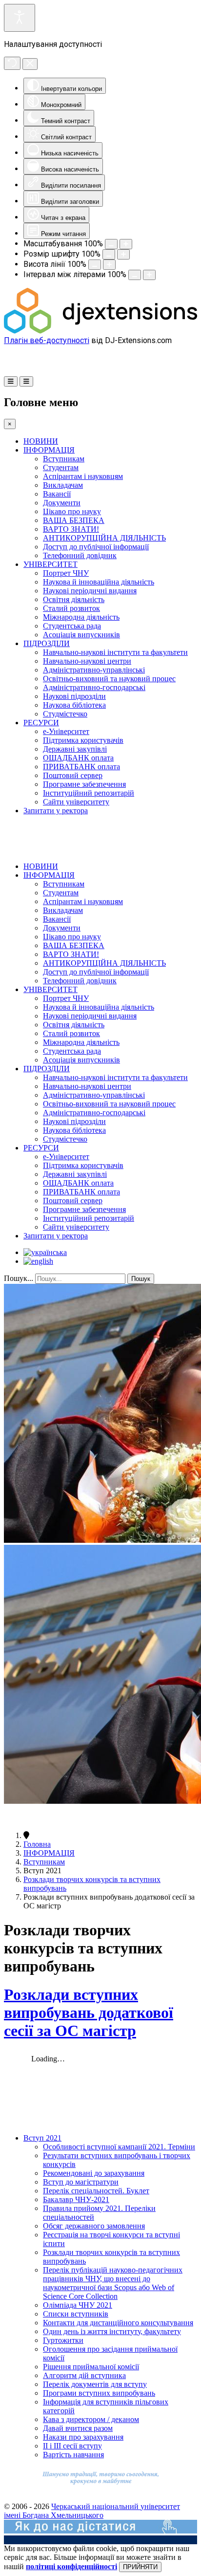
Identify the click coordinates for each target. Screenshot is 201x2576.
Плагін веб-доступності (47, 340)
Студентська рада (72, 626)
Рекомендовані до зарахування (94, 2173)
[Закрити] (30, 64)
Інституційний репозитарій (89, 793)
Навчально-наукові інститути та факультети (115, 652)
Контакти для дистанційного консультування (118, 2323)
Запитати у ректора (56, 811)
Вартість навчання (73, 2455)
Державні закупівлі (75, 749)
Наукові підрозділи (74, 696)
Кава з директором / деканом (91, 2419)
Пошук (141, 1279)
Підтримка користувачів (83, 740)
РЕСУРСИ (41, 723)
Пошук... (19, 1278)
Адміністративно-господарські (94, 687)
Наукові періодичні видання (90, 591)
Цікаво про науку (72, 511)
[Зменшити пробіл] (135, 275)
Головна (37, 1844)
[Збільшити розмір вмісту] (126, 244)
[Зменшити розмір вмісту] (111, 244)
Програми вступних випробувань (99, 2393)
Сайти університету (76, 802)
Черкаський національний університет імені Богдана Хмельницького (92, 2511)
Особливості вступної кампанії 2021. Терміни (119, 2147)
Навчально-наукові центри (87, 661)
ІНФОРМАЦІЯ (49, 450)
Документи (62, 503)
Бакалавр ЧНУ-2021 (76, 2199)
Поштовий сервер (73, 775)
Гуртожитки (63, 2340)
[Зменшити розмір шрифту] (109, 254)
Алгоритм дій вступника (84, 2375)
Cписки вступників (76, 2314)
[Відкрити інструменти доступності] (20, 18)
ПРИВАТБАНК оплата (81, 767)
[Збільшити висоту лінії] (109, 265)
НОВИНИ (41, 441)
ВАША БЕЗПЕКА (74, 520)
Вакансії (57, 494)
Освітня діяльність (74, 599)
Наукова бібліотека (74, 705)
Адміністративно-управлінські (94, 670)
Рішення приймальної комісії (91, 2367)
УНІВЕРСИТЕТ (50, 564)
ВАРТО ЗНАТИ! (71, 529)
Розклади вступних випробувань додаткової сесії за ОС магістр (89, 2013)
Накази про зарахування (83, 2437)
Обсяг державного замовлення (94, 2226)
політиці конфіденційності (71, 2566)
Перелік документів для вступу (95, 2384)
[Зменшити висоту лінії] (95, 265)
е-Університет (66, 731)
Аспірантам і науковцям (83, 476)
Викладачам (63, 485)
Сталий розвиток (71, 608)
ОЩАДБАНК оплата (78, 758)
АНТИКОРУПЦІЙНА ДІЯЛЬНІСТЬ (104, 538)
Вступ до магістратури (81, 2182)
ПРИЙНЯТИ (140, 2567)
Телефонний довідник (80, 555)
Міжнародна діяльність (81, 617)
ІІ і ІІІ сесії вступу (72, 2446)
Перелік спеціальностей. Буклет (96, 2191)
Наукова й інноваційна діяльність (99, 582)
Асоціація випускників (81, 635)
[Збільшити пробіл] (149, 275)
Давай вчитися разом (78, 2428)
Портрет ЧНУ (66, 573)
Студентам (61, 467)
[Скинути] (12, 63)
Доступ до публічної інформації (96, 547)
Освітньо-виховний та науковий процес (109, 679)
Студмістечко (65, 714)
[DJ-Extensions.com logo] (100, 331)
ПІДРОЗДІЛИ (47, 643)
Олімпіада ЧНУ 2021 (78, 2305)
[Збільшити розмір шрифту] (123, 254)
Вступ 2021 (42, 2138)
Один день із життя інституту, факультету (112, 2331)
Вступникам (64, 459)
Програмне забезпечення (84, 784)
